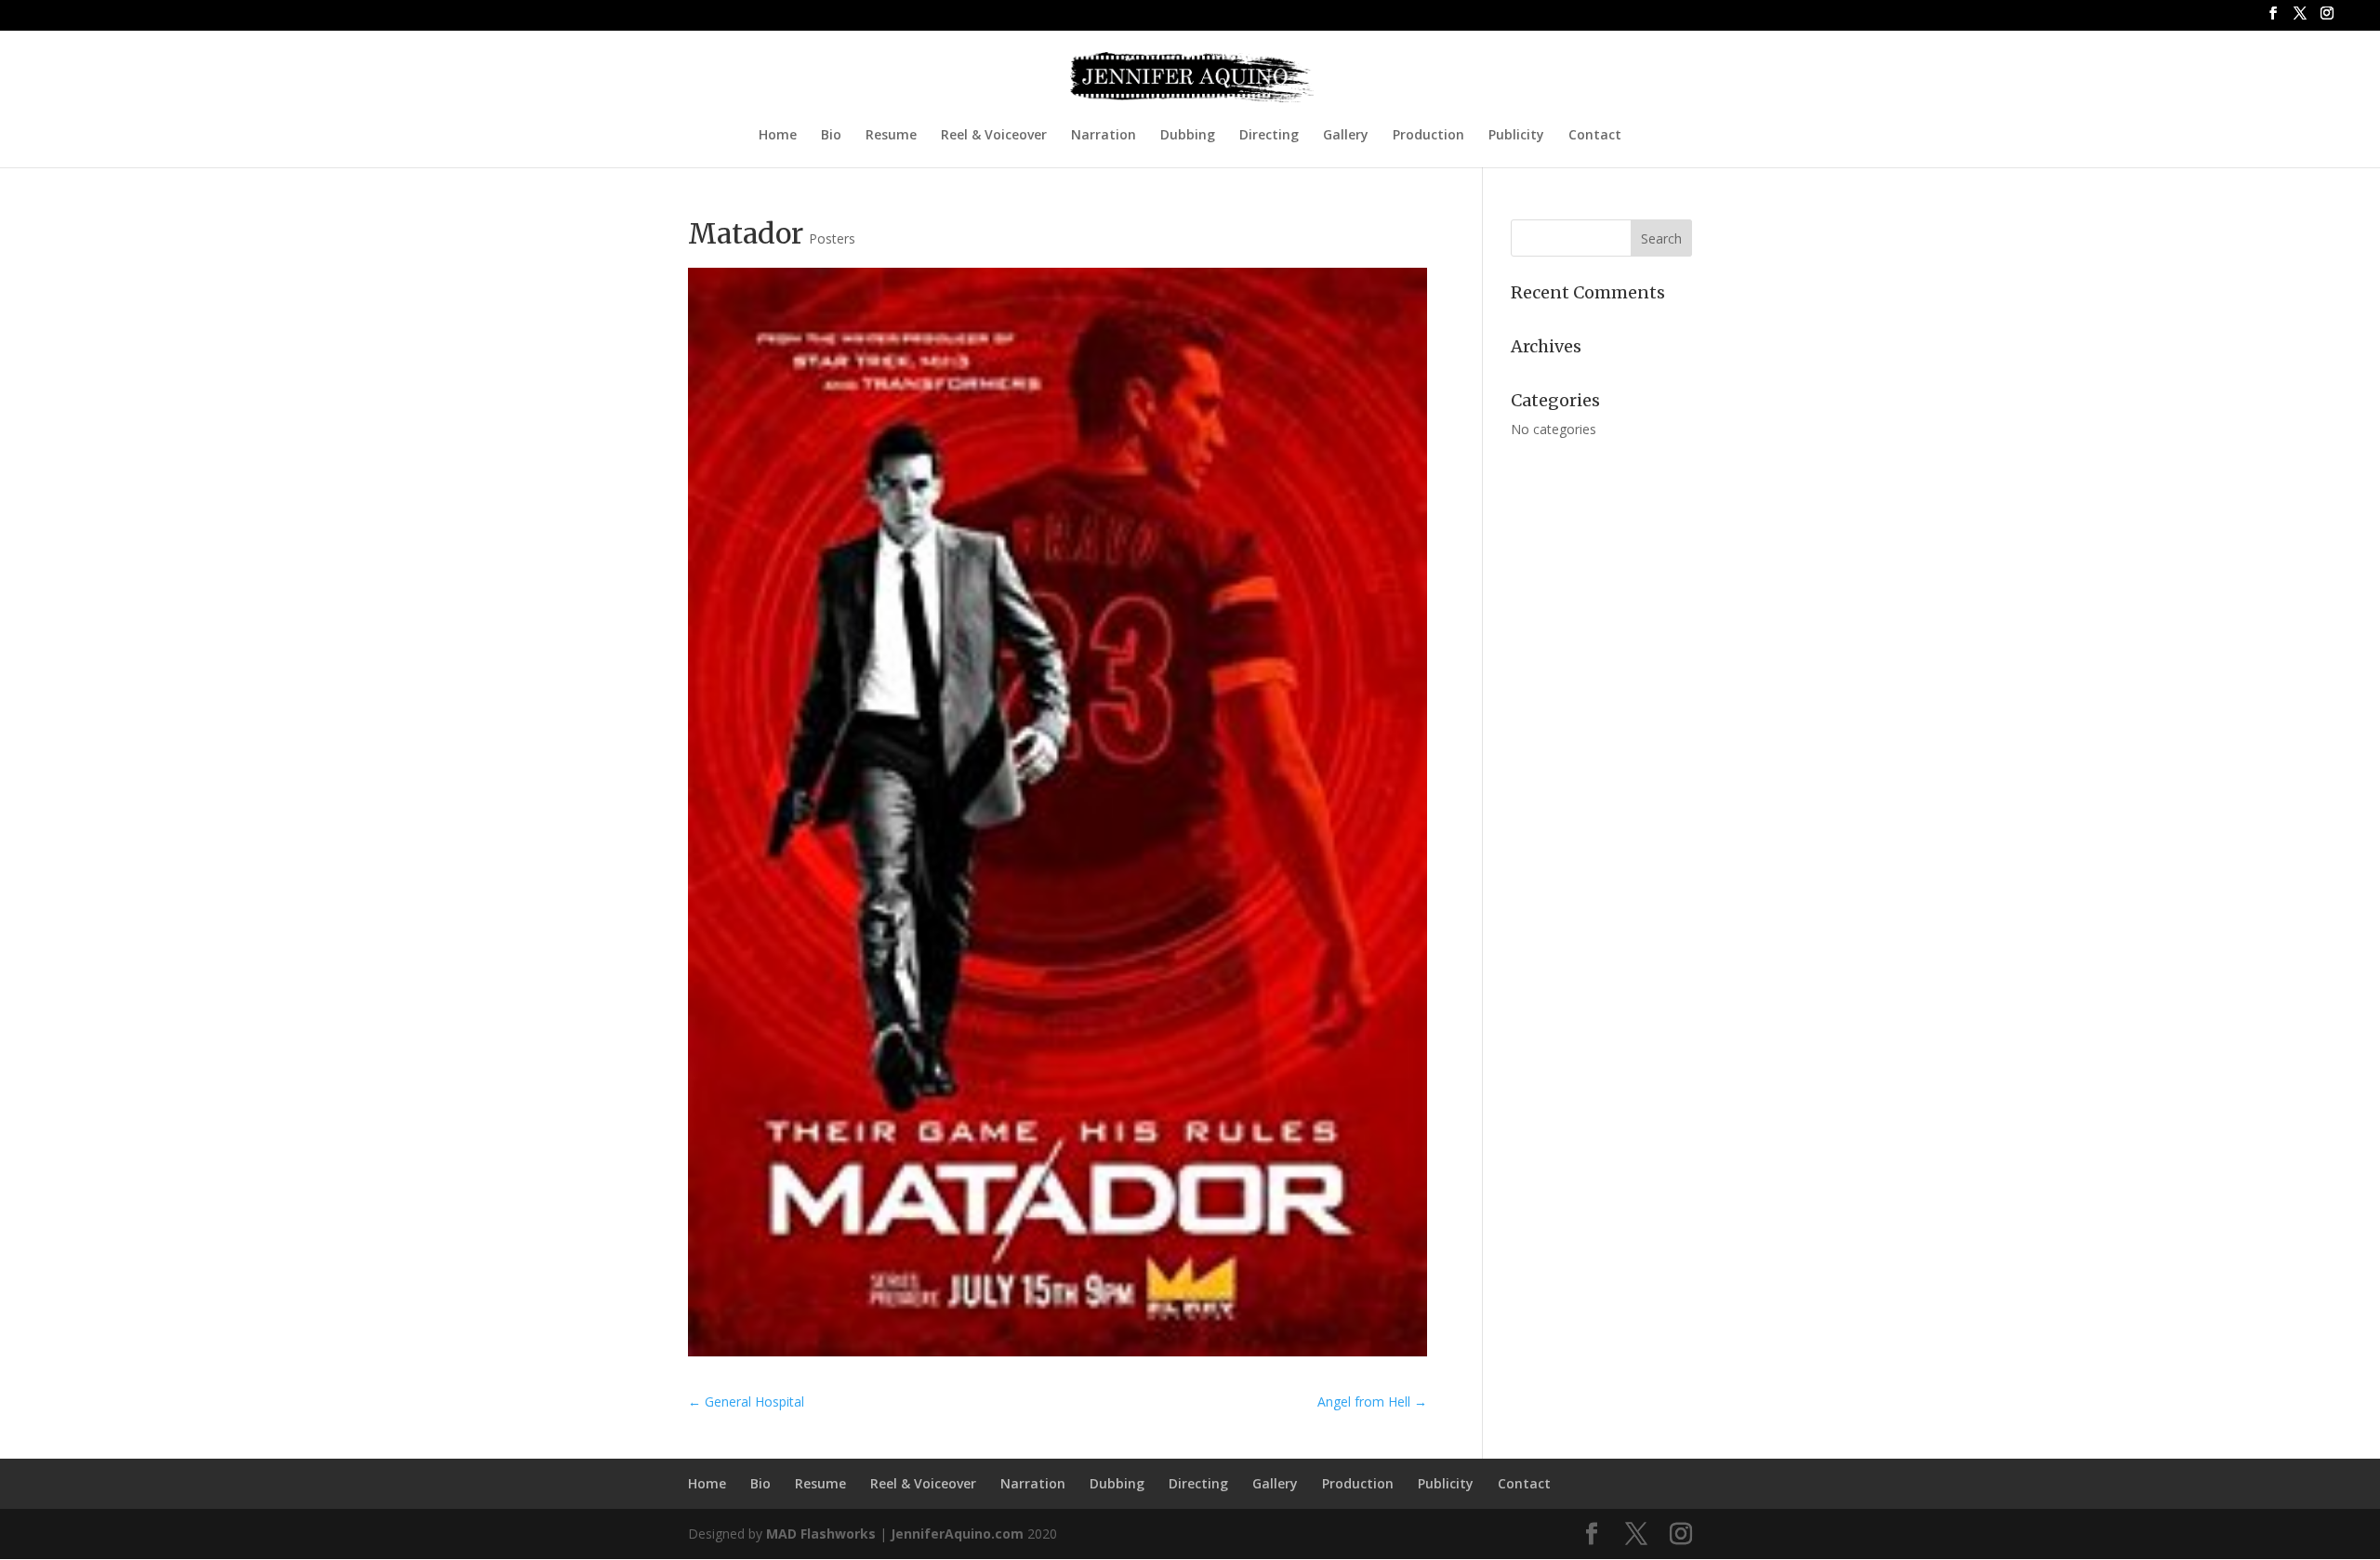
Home (778, 136)
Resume (891, 136)
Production (1428, 136)
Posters (832, 238)
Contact (1595, 136)
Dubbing (1188, 136)
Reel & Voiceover (994, 136)
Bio (831, 136)
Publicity (1516, 136)
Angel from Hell (1372, 1401)
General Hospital (746, 1401)
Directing (1269, 136)
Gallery (1346, 136)
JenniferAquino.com (957, 1534)
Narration (1104, 136)
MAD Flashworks (821, 1534)
